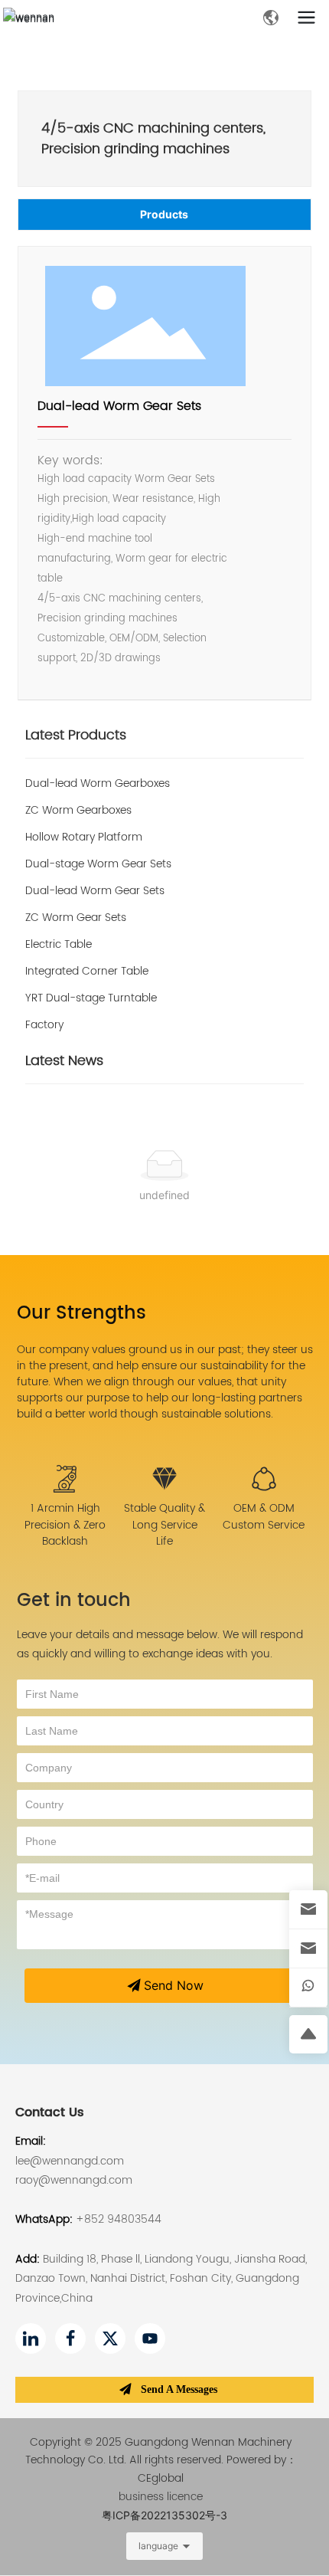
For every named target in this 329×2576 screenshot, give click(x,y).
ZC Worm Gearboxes (78, 810)
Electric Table (59, 944)
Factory (44, 1025)
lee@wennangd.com (70, 2161)
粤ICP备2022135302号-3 (164, 2515)
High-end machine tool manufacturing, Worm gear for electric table (132, 559)
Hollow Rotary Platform (84, 837)
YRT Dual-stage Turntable (91, 998)
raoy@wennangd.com (74, 2180)
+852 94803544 (119, 2219)
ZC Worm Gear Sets (76, 918)
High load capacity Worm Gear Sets (126, 479)
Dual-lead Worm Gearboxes (98, 783)
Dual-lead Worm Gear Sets (119, 406)
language (158, 2546)
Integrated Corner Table (87, 971)
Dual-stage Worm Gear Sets (98, 864)
